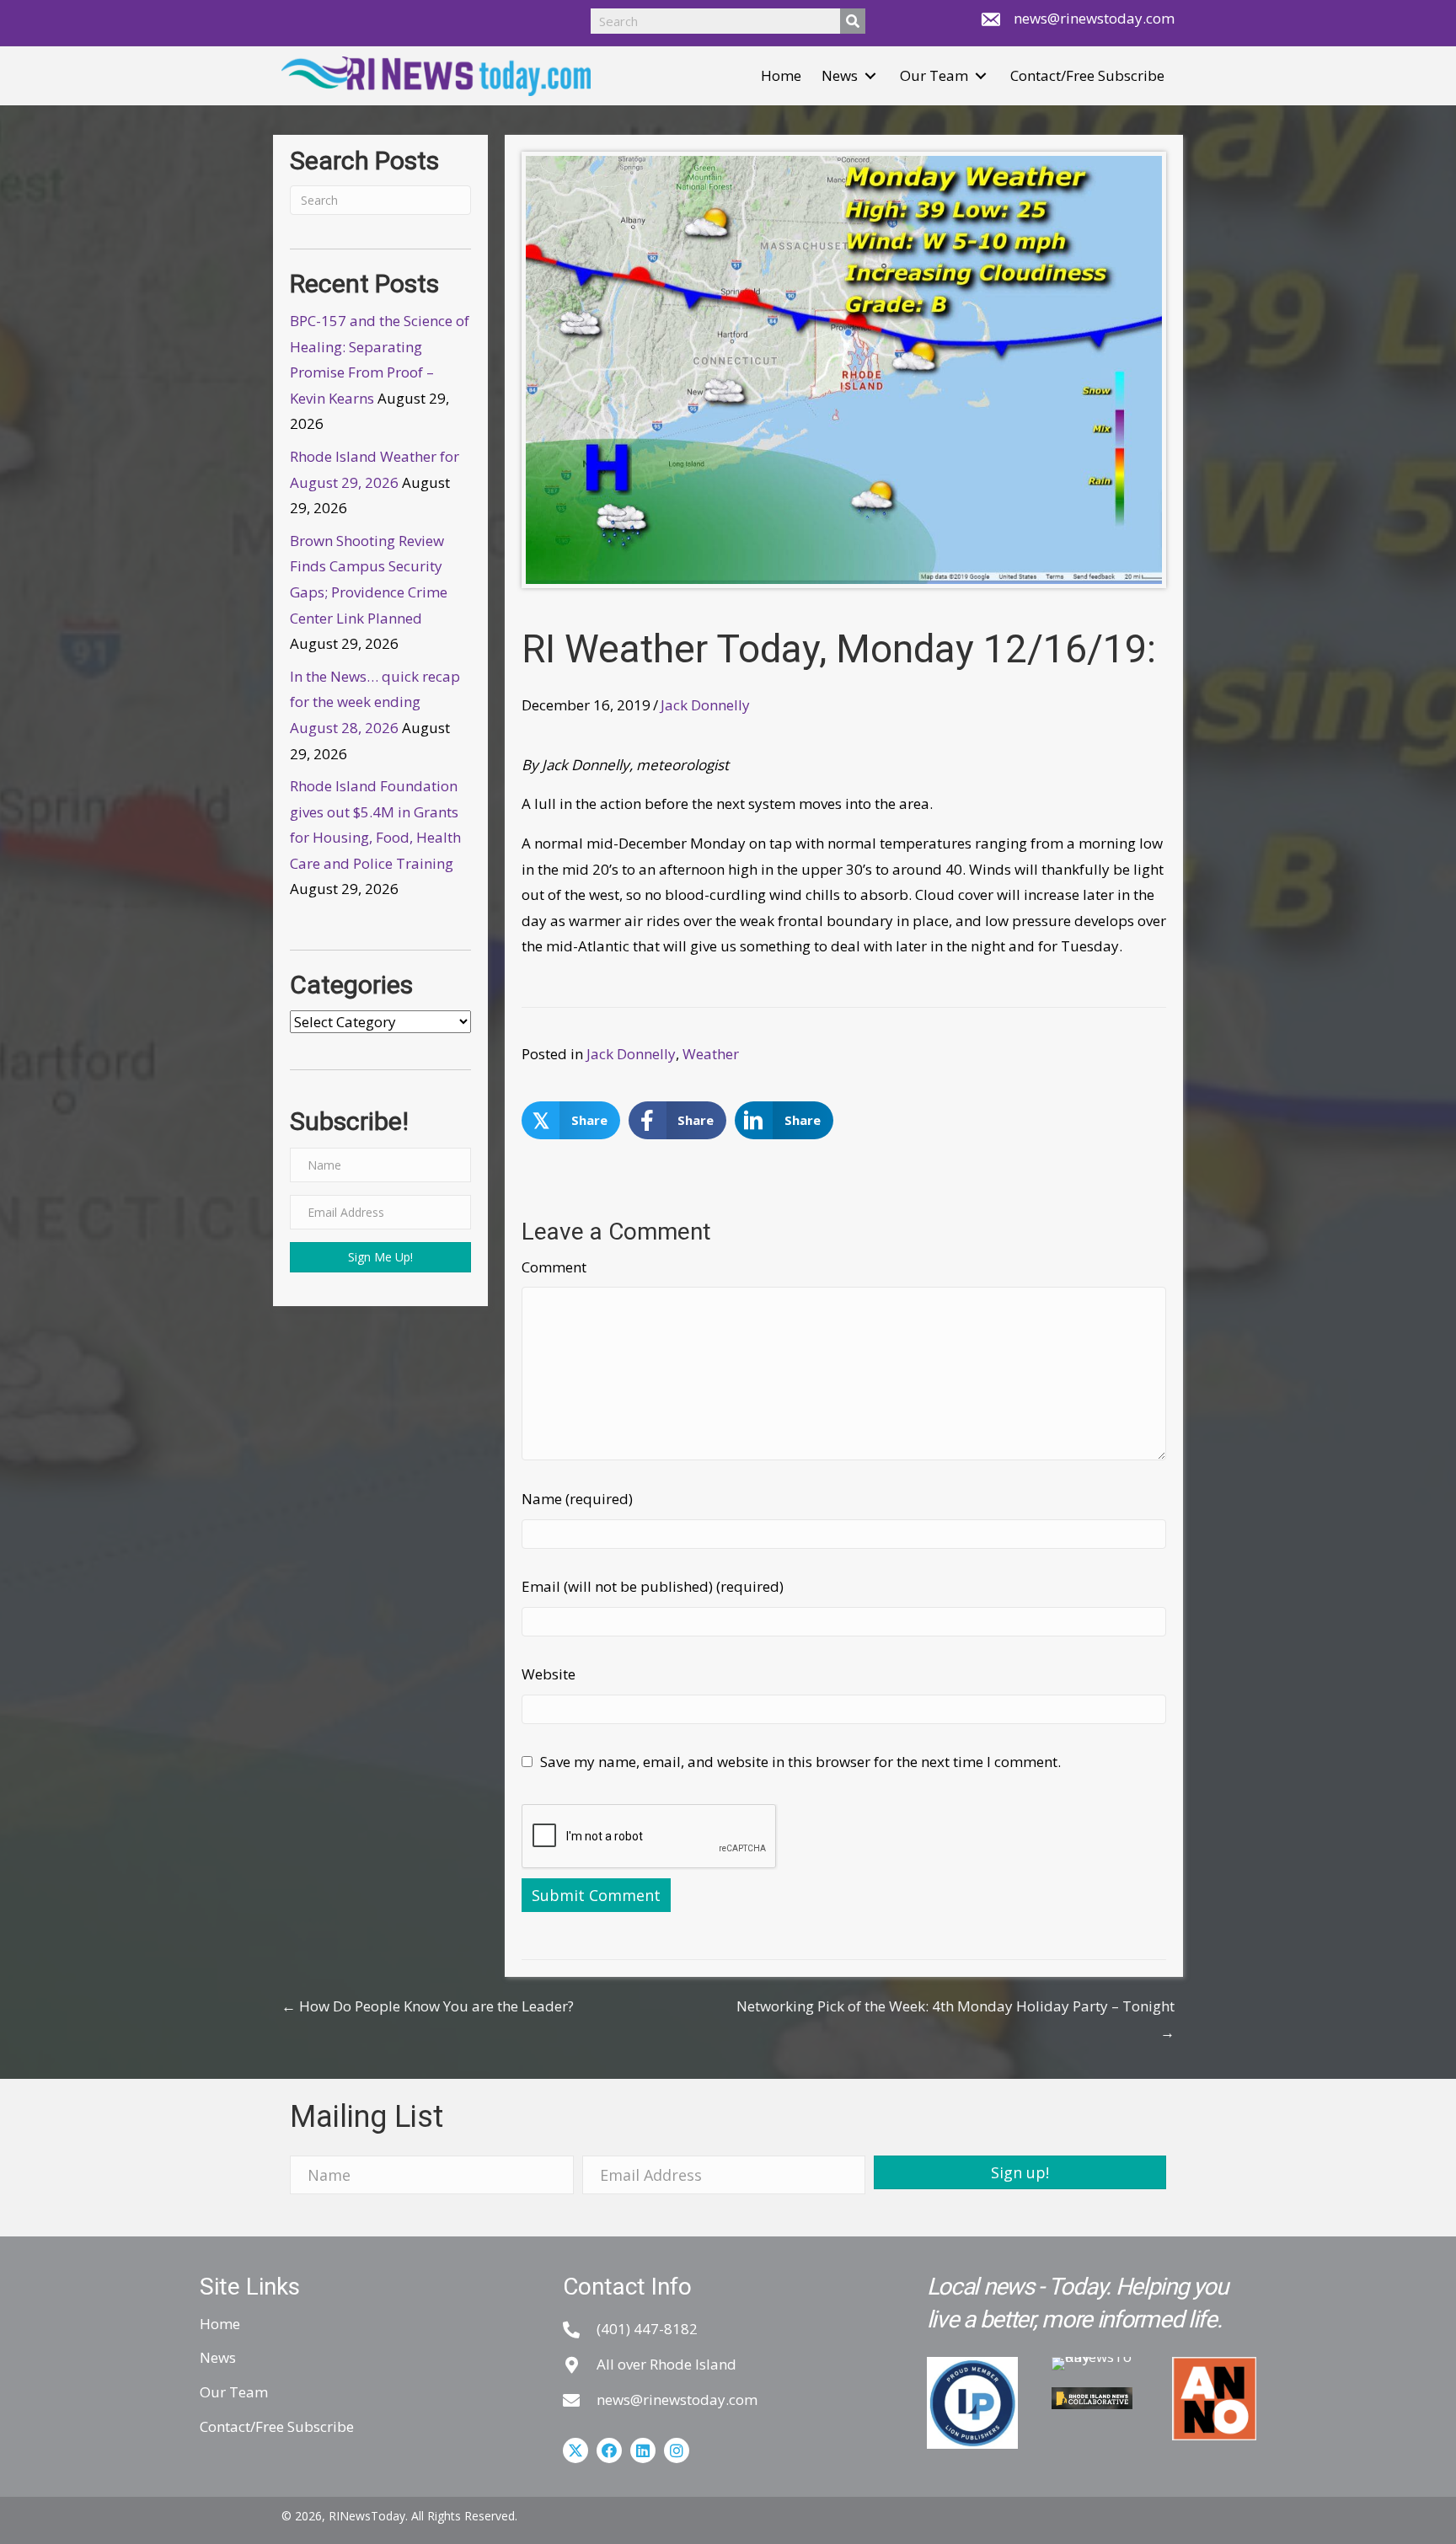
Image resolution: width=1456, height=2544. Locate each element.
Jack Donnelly (705, 705)
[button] (870, 76)
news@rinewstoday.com (1094, 18)
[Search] (853, 21)
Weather (711, 1054)
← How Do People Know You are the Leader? (428, 2006)
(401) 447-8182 (647, 2329)
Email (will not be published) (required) (653, 1586)
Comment (554, 1267)
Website (549, 1674)
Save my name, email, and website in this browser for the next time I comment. (800, 1762)
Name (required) (577, 1499)
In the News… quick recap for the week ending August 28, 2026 (375, 702)
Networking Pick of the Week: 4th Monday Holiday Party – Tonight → (955, 2019)
